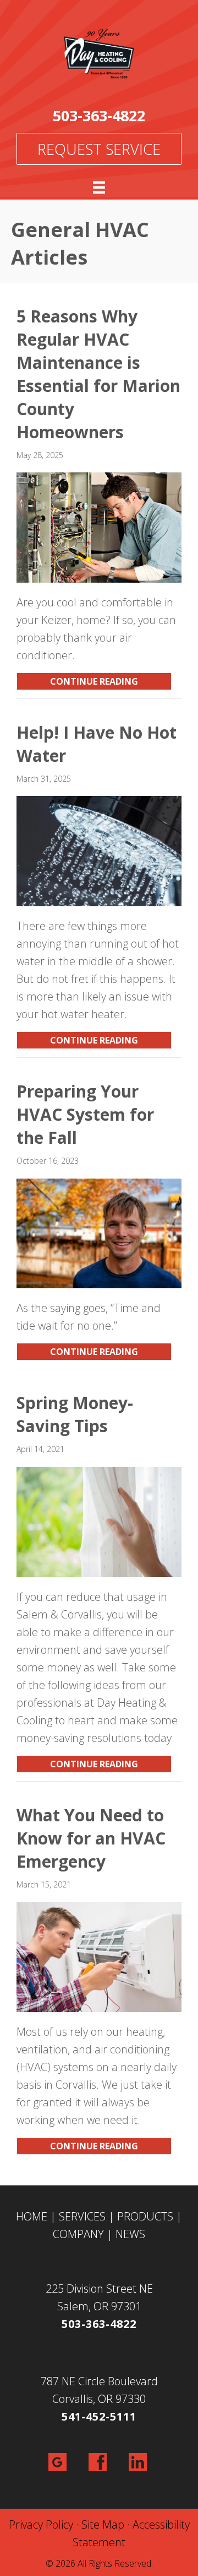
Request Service (99, 149)
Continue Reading (111, 681)
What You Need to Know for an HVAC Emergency (91, 1838)
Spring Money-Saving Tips (75, 1414)
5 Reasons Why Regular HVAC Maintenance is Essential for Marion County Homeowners (98, 374)
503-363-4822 (99, 115)
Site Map (103, 2524)
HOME (32, 2216)
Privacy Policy (41, 2524)
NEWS (130, 2234)
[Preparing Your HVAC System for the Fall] (99, 1232)
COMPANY (78, 2234)
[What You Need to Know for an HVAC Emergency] (99, 1956)
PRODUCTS (145, 2216)
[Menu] (99, 187)
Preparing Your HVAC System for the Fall (85, 1114)
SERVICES (82, 2216)
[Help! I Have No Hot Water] (99, 850)
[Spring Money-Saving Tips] (99, 1521)
